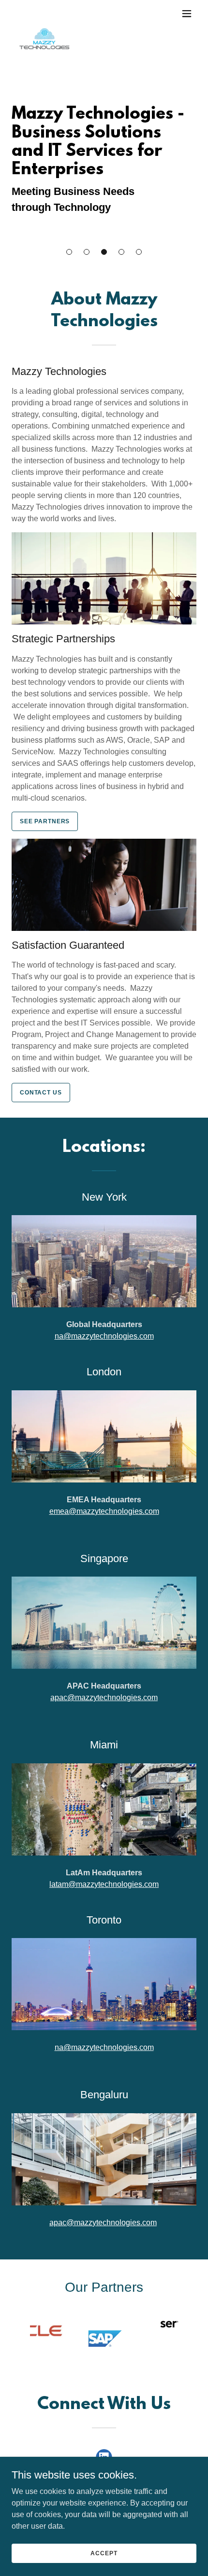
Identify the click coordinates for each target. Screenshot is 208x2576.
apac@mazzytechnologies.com (104, 1697)
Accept (104, 2553)
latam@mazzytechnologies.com (104, 1884)
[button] (69, 252)
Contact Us (41, 1093)
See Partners (45, 821)
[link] (45, 14)
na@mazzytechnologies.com (104, 1336)
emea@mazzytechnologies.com (104, 1511)
